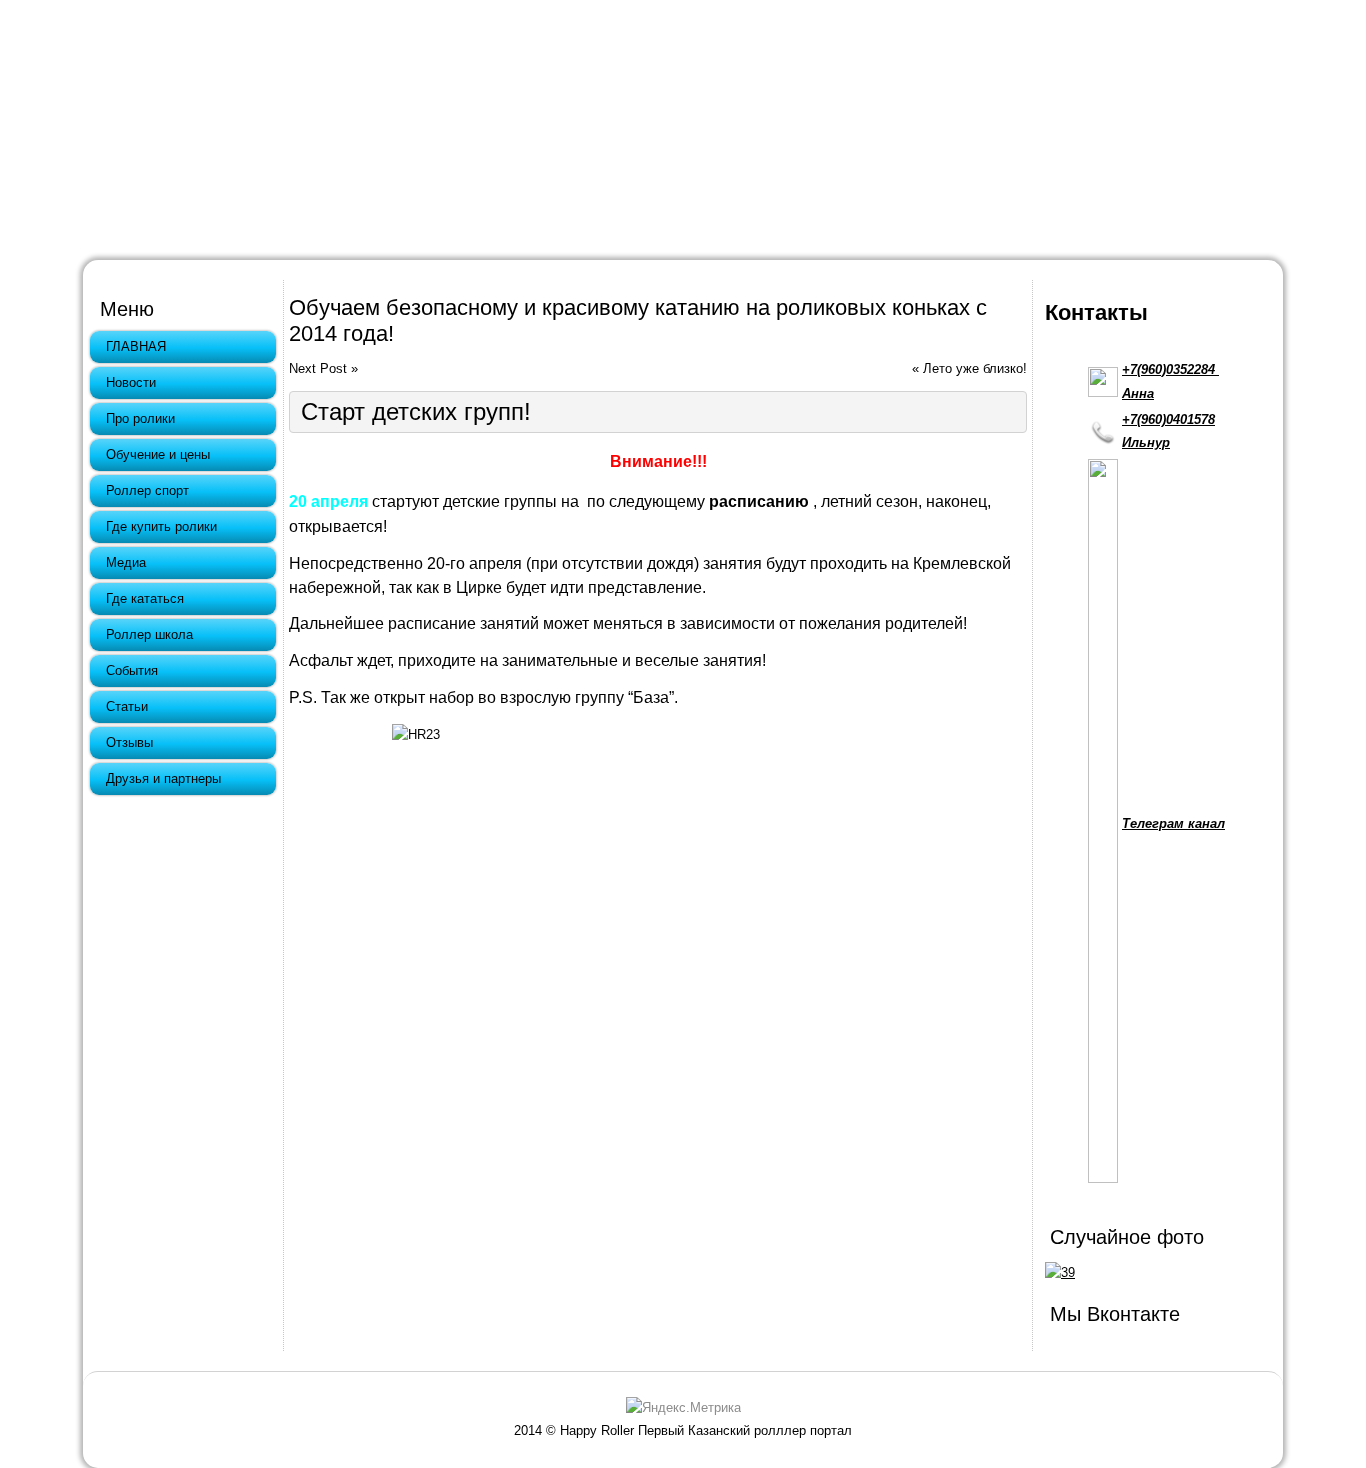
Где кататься (145, 598)
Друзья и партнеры (163, 778)
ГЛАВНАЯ (136, 346)
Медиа (126, 562)
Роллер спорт (147, 490)
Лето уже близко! (975, 368)
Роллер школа (149, 634)
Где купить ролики (161, 526)
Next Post (318, 368)
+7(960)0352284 (1170, 369)
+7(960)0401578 (1168, 419)
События (132, 670)
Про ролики (140, 418)
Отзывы (129, 742)
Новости (131, 382)
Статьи (127, 706)
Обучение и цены (158, 454)
